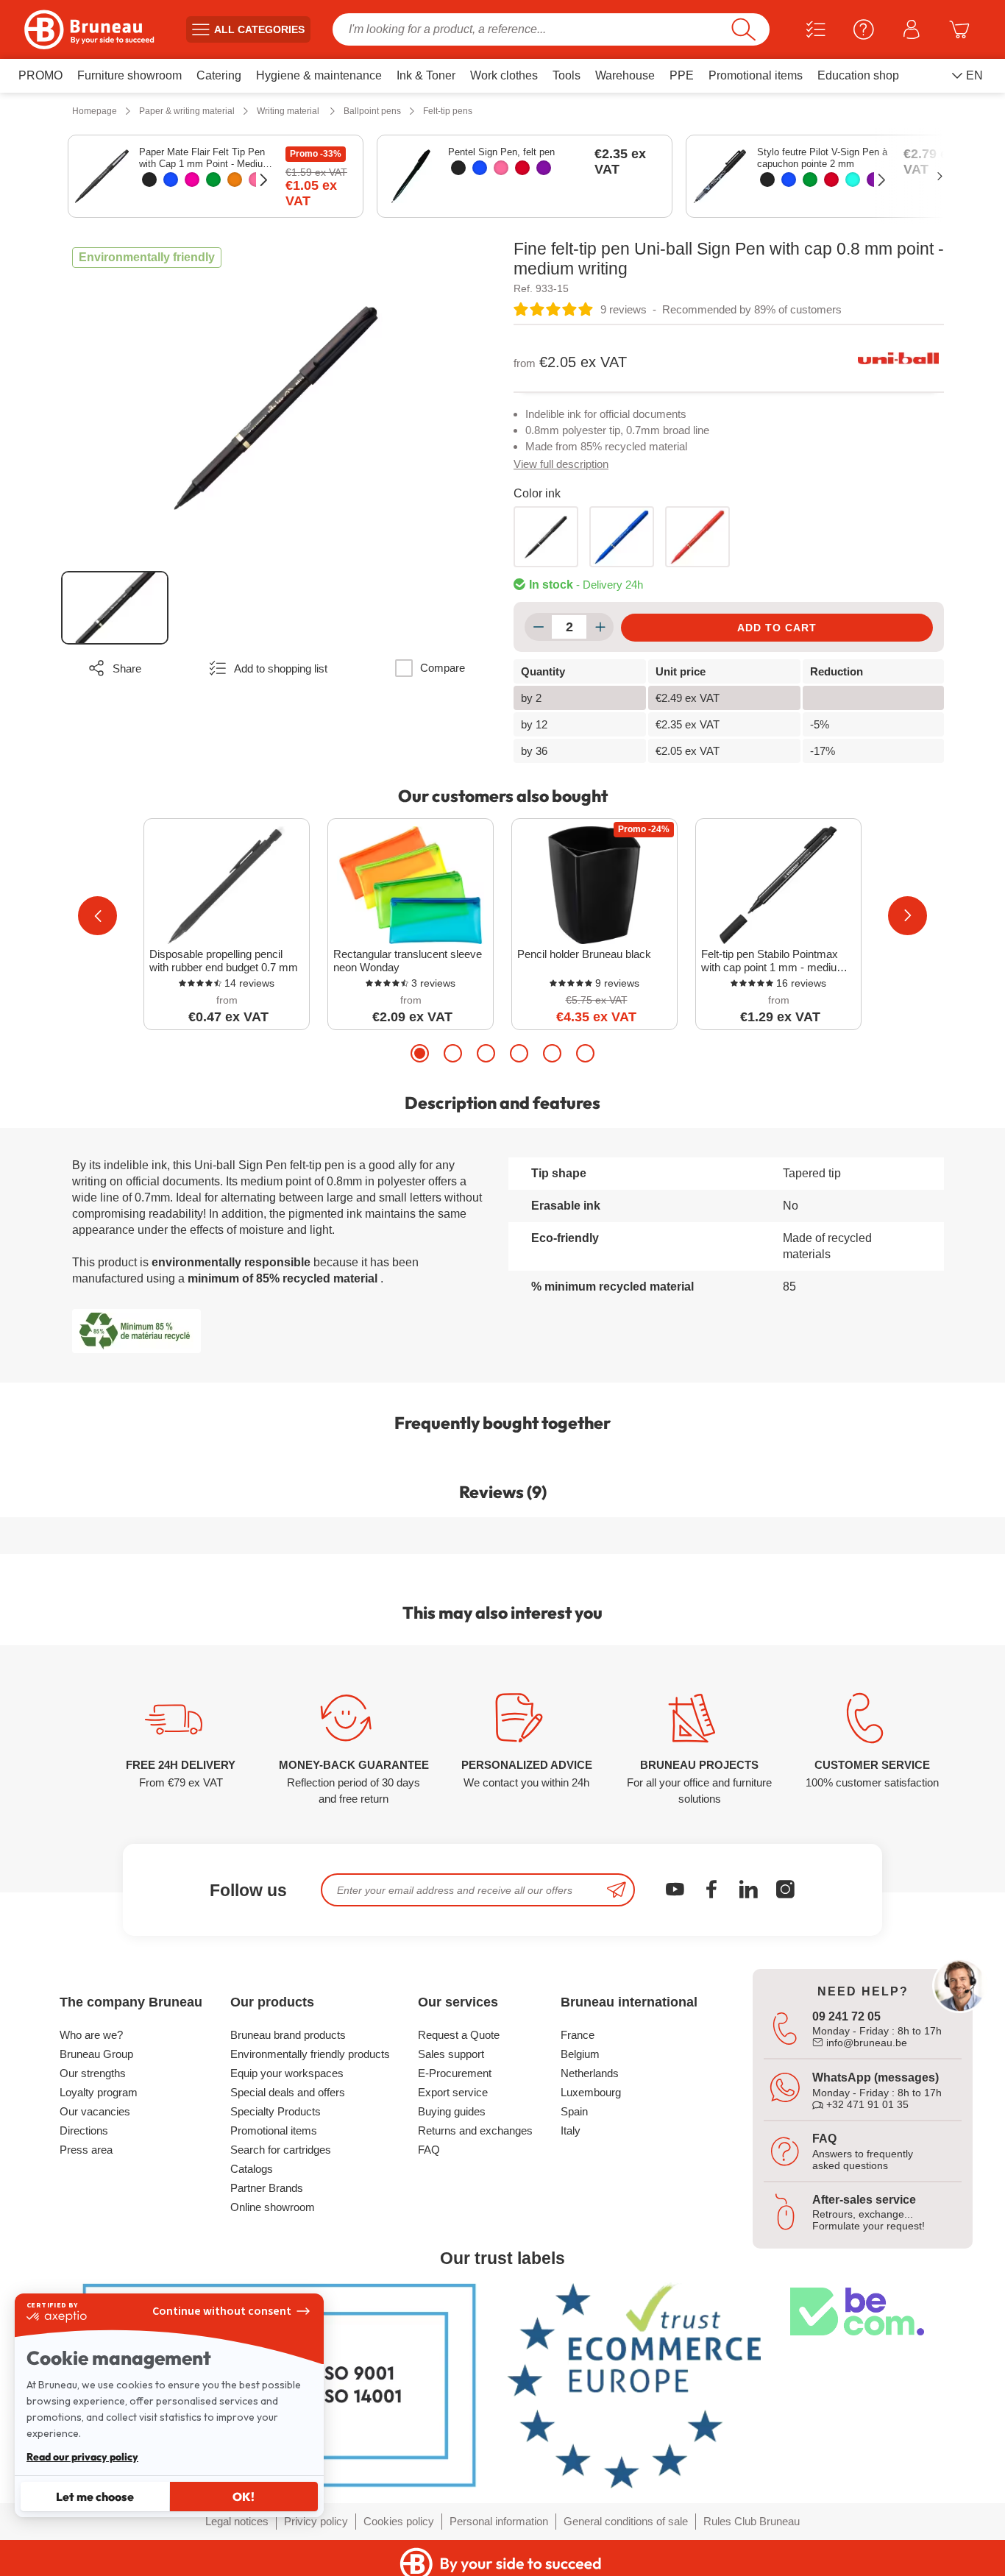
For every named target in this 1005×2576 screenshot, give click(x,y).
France (578, 2035)
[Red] (522, 168)
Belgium (580, 2054)
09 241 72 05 (846, 2016)
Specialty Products (276, 2111)
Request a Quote (459, 2035)
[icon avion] (617, 1890)
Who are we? (91, 2035)
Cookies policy (399, 2521)
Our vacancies (95, 2111)
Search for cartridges (281, 2150)
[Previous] (97, 916)
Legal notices (237, 2521)
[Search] (743, 29)
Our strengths (93, 2073)
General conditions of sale (626, 2521)
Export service (453, 2092)
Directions (84, 2130)
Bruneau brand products (288, 2035)
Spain (574, 2111)
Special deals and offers (288, 2092)
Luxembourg (591, 2092)
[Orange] (235, 180)
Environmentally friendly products (310, 2054)
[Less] (538, 627)
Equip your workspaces (287, 2073)
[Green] (213, 180)
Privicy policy (316, 2521)
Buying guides (452, 2111)
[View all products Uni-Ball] (898, 358)
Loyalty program (99, 2092)
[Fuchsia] (192, 180)
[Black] (149, 180)
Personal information (499, 2521)
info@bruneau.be (865, 2043)
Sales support (451, 2054)
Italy (571, 2130)
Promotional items (274, 2130)
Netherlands (590, 2073)
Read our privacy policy (82, 2457)
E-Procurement (455, 2073)
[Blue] (171, 180)
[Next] (908, 916)
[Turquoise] (853, 180)
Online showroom (273, 2207)
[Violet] (544, 168)
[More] (600, 627)
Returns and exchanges (475, 2130)
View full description (561, 464)
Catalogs (252, 2169)
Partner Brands (267, 2188)
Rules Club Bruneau (752, 2521)
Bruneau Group (96, 2054)
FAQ (429, 2150)
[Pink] (256, 180)
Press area (86, 2150)
